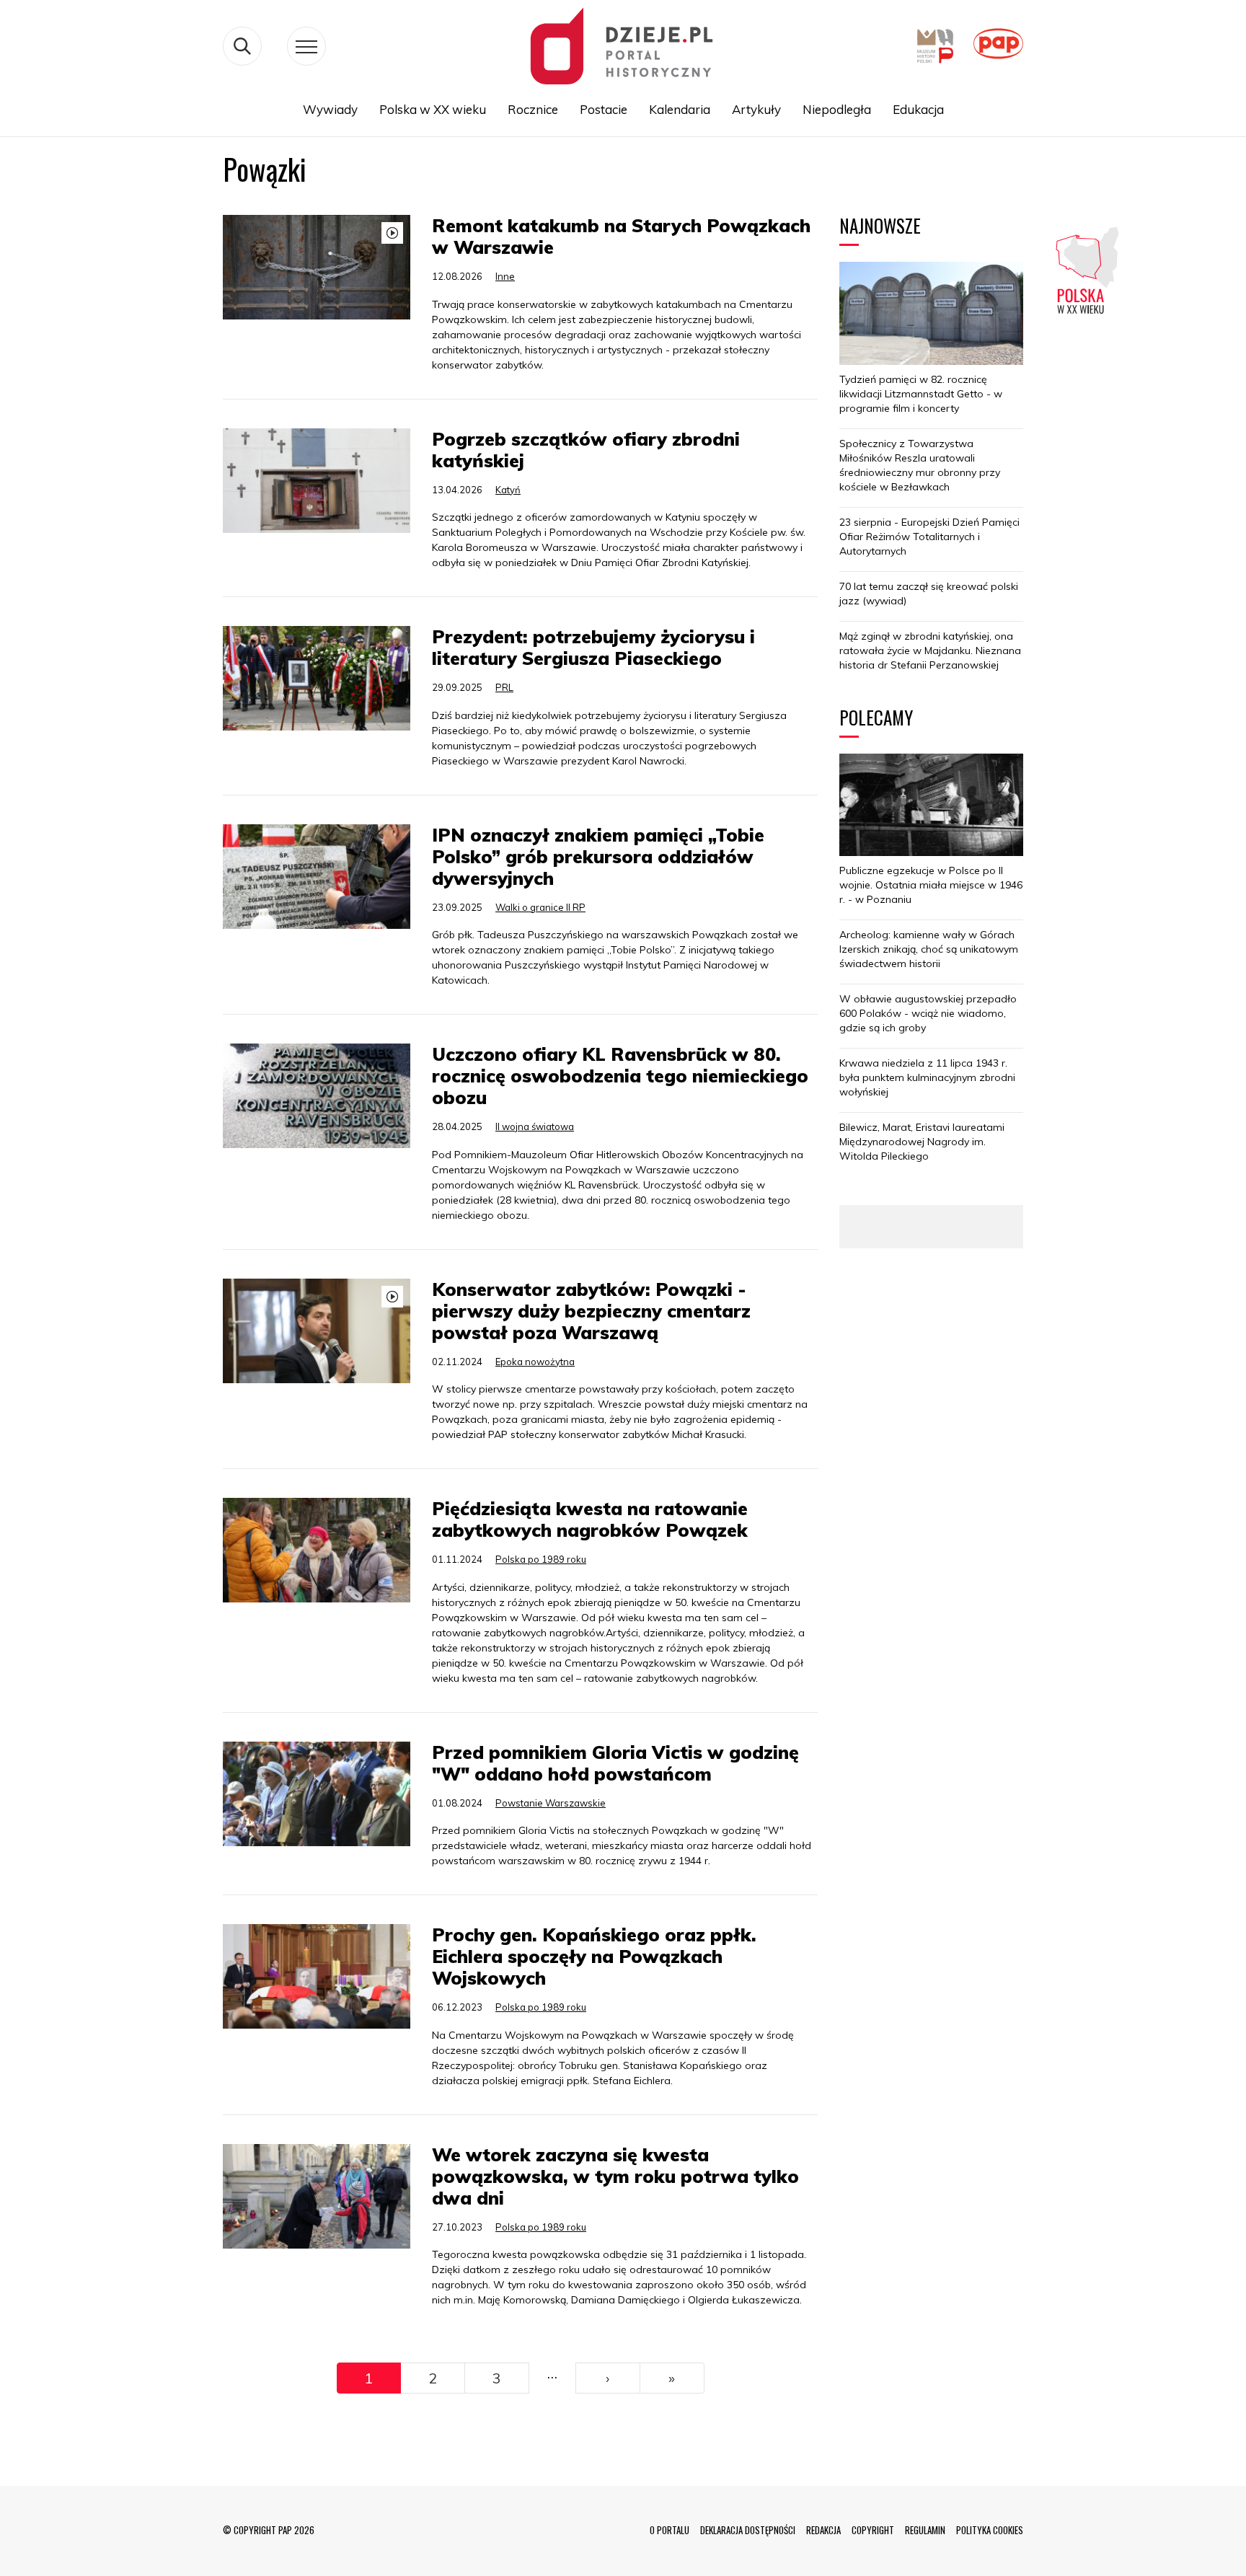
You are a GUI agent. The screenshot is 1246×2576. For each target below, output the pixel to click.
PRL (504, 687)
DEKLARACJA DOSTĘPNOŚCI (748, 2530)
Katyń (508, 490)
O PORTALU (670, 2530)
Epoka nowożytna (535, 1362)
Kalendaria (680, 109)
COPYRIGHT (873, 2530)
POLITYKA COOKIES (990, 2530)
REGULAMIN (925, 2530)
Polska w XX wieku (433, 109)
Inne (505, 276)
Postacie (604, 109)
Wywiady (330, 109)
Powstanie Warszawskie (551, 1803)
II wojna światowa (535, 1126)
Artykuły (756, 109)
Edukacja (918, 109)
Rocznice (533, 109)
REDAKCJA (823, 2530)
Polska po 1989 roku (541, 1559)
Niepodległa (837, 109)
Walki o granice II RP (540, 907)
